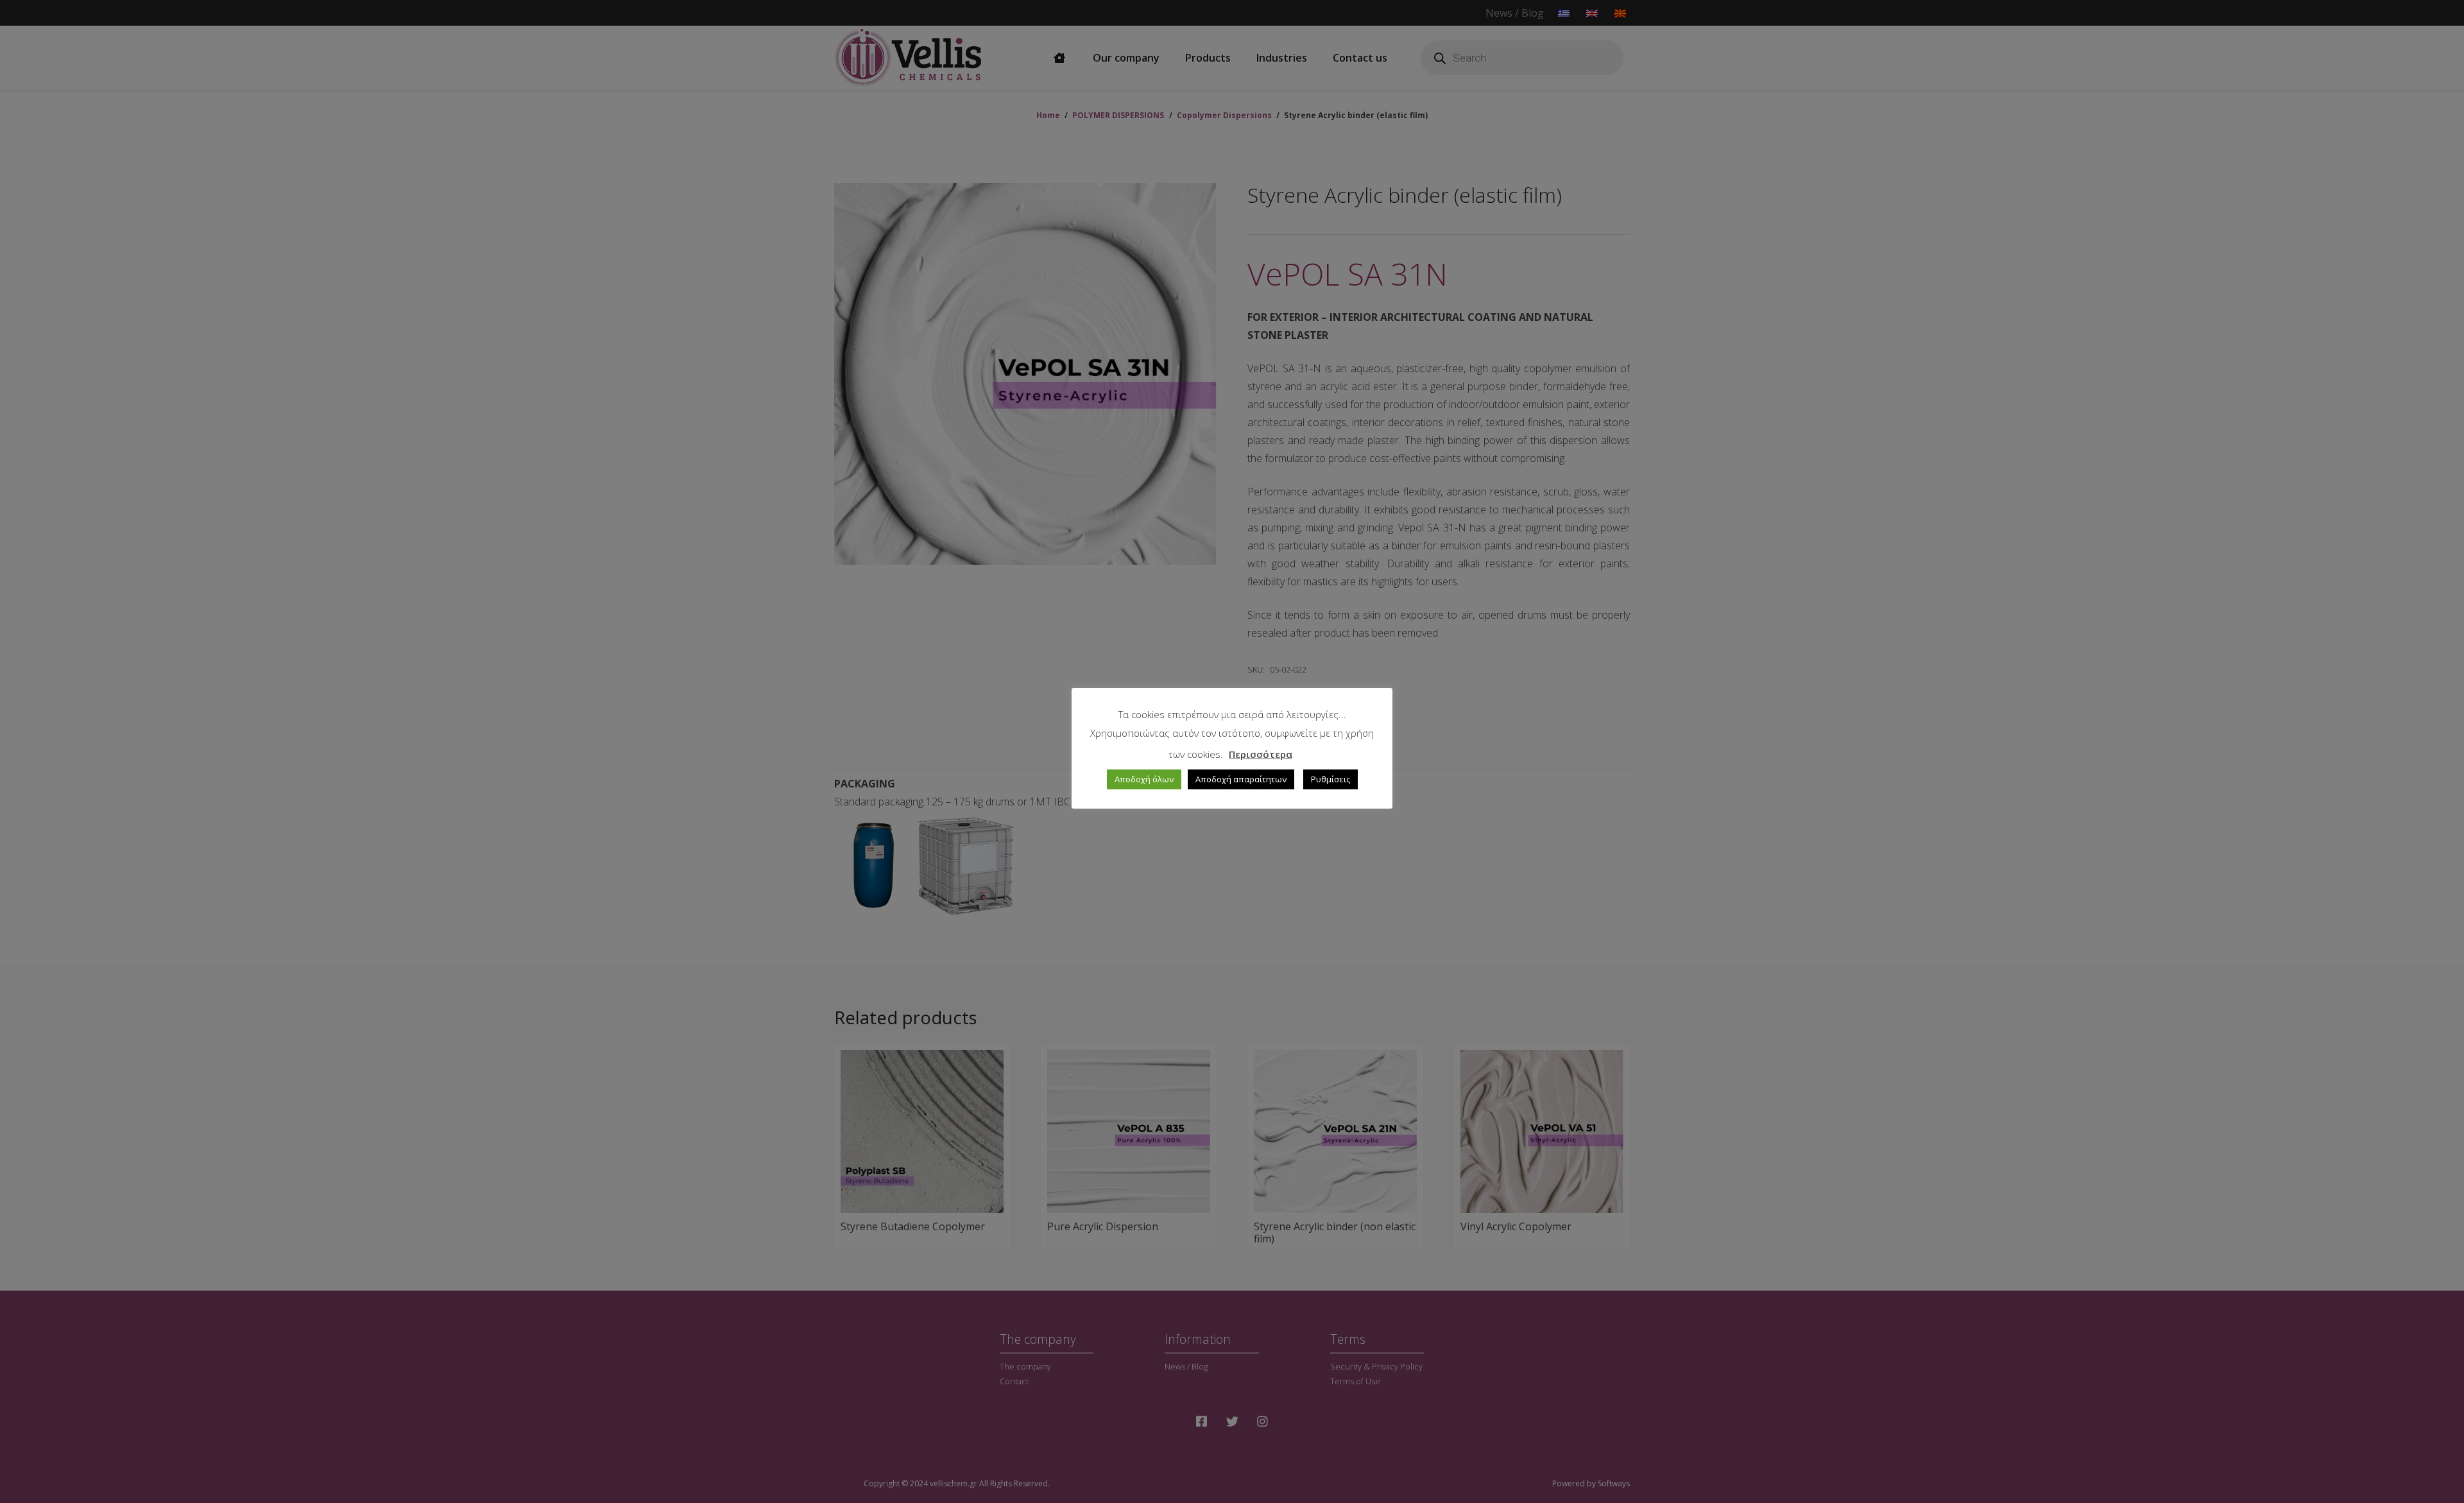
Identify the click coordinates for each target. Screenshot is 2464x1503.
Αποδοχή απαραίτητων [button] (1241, 779)
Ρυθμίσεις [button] (1330, 779)
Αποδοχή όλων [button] (1144, 779)
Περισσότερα (1261, 754)
